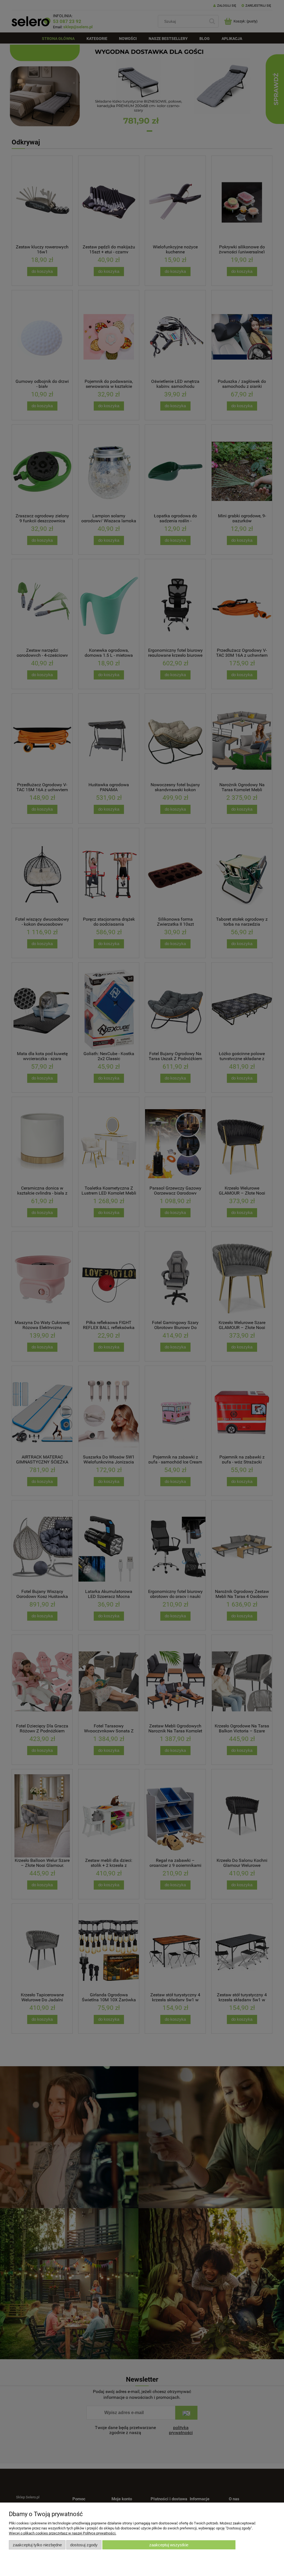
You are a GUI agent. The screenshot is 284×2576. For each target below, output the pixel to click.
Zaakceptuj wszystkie (169, 2545)
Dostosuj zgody (84, 2545)
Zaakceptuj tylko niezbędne (37, 2545)
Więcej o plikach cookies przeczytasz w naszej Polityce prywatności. (63, 2533)
